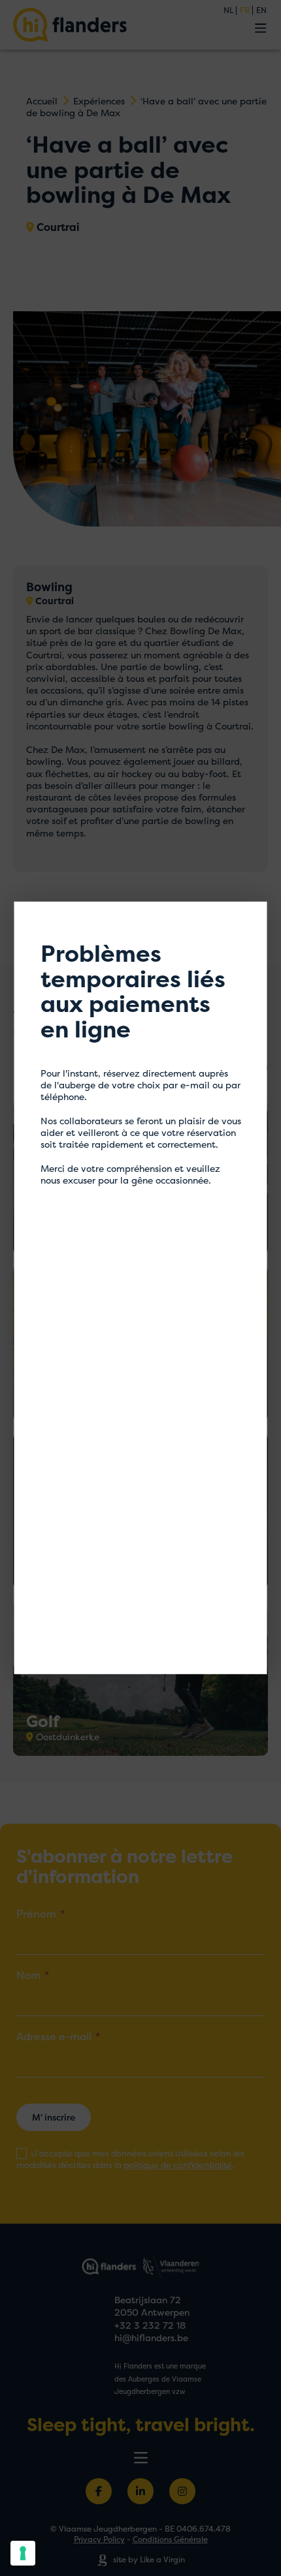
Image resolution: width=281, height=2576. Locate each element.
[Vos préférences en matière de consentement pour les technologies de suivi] (23, 2553)
